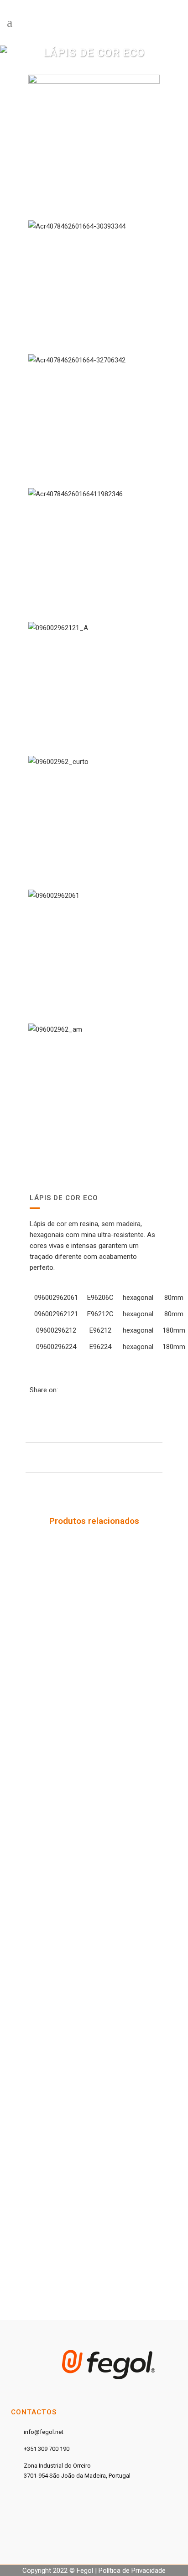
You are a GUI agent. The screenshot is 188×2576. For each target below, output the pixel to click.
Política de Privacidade (132, 2571)
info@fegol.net (44, 2432)
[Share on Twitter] (73, 1390)
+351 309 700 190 (47, 2449)
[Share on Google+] (83, 1390)
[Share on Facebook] (63, 1390)
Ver (94, 1621)
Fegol (85, 2571)
